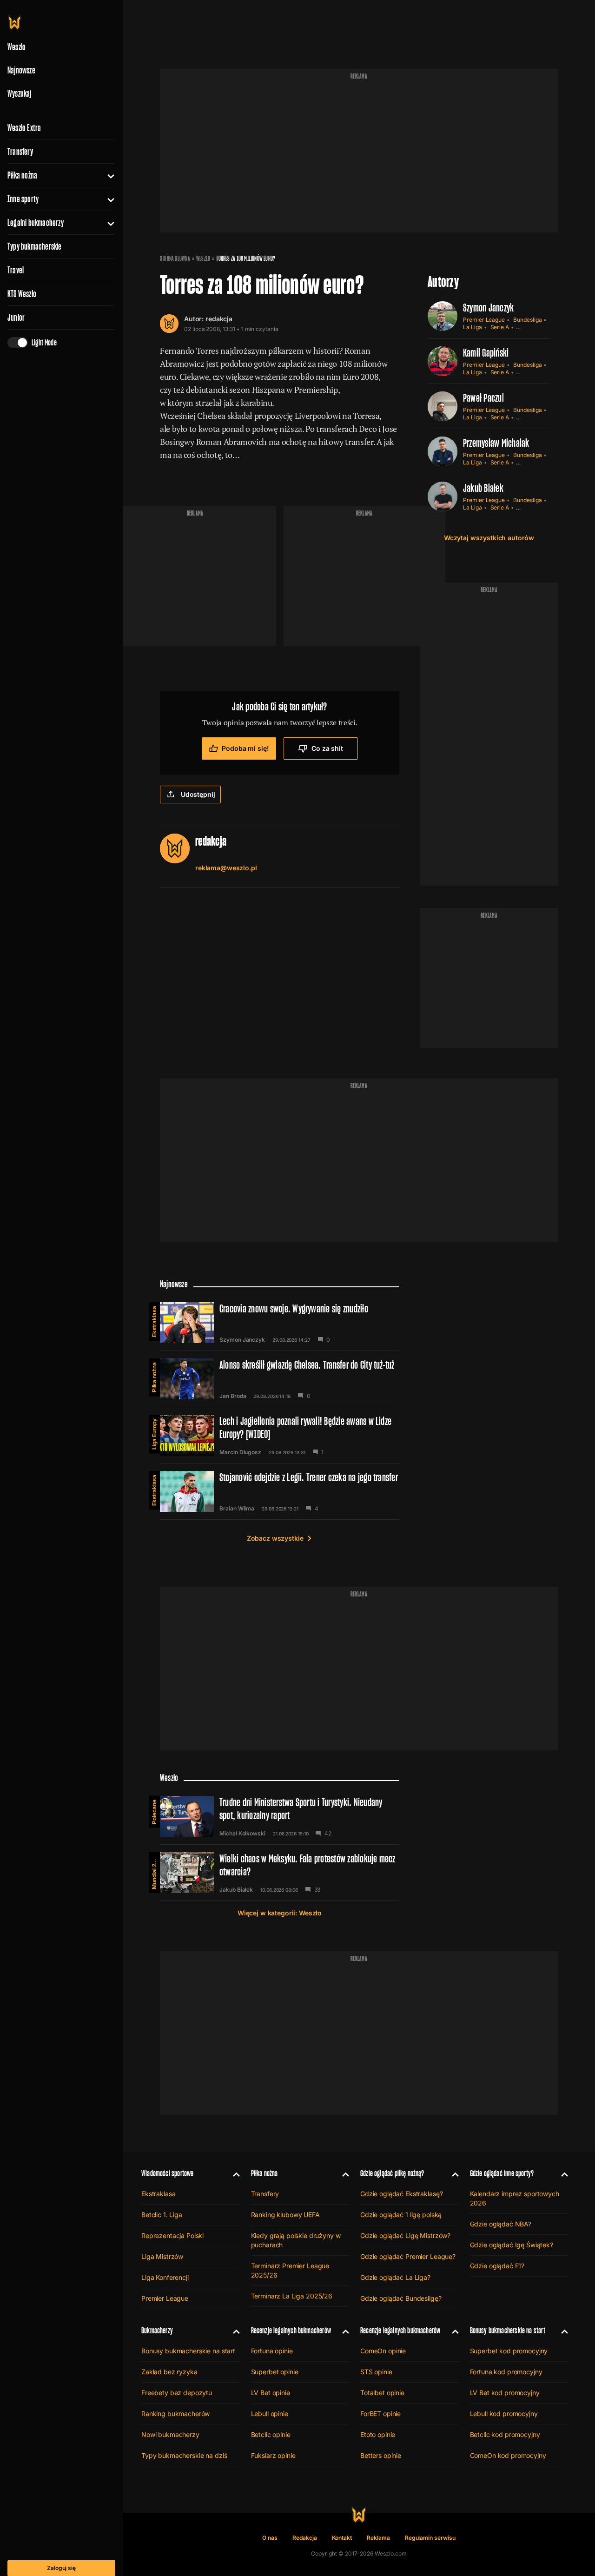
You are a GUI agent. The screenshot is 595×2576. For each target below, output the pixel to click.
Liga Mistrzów (162, 2256)
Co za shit (327, 748)
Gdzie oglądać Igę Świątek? (512, 2245)
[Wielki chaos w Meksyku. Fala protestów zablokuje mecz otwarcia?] (280, 1873)
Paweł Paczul (483, 398)
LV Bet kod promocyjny (505, 2393)
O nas (270, 2538)
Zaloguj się (61, 2568)
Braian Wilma (237, 1509)
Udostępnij (198, 794)
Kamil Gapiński (486, 353)
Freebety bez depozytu (177, 2393)
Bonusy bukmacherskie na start (188, 2351)
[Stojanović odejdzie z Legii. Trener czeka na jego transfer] (280, 1491)
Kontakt (342, 2538)
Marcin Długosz (240, 1452)
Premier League (484, 320)
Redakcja (305, 2538)
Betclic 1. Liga (162, 2215)
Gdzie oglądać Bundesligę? (401, 2298)
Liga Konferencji (165, 2277)
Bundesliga (527, 320)
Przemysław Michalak (496, 443)
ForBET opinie (380, 2414)
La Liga (473, 327)
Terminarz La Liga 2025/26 (292, 2296)
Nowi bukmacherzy (170, 2434)
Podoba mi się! (245, 748)
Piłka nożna (22, 175)
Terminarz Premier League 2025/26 (290, 2270)
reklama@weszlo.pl (226, 868)
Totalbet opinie (382, 2393)
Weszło (203, 258)
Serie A (500, 327)
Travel (16, 270)
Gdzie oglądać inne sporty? (502, 2173)
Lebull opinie (270, 2414)
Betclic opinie (271, 2434)
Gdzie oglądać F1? (497, 2266)
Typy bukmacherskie (35, 246)
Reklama (378, 2538)
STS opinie (376, 2372)
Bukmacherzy (157, 2330)
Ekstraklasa (154, 1321)
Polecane (154, 1812)
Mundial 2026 (154, 1871)
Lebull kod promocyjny (504, 2414)
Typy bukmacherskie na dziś (184, 2455)
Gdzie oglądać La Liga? (395, 2277)
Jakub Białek (483, 488)
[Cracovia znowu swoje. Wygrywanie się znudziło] (280, 1323)
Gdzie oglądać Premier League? (408, 2256)
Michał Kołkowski (242, 1834)
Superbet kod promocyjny (509, 2351)
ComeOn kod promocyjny (508, 2455)
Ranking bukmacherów (175, 2414)
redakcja (219, 319)
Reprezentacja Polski (172, 2235)
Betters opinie (381, 2455)
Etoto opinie (378, 2434)
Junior (16, 318)
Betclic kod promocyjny (505, 2434)
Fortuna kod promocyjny (506, 2372)
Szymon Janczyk (488, 308)
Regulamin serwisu (430, 2538)
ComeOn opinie (383, 2351)
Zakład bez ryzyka (169, 2372)
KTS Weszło (22, 294)
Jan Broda (233, 1396)
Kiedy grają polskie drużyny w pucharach (296, 2240)
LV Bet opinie (271, 2393)
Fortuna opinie (272, 2351)
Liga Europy (154, 1434)
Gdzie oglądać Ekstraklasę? (401, 2194)
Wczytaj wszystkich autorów (489, 538)
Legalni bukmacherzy (36, 223)
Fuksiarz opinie (273, 2455)
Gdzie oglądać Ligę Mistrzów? (405, 2235)
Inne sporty (23, 199)
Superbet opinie (275, 2372)
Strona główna (175, 258)
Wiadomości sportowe (167, 2173)
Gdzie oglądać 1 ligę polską (401, 2215)
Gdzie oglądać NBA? (501, 2224)
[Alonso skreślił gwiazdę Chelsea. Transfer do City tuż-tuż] (280, 1379)
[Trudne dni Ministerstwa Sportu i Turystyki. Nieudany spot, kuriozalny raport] (280, 1816)
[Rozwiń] (107, 175)
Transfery (20, 152)
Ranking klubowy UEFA (285, 2215)
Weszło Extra (24, 128)
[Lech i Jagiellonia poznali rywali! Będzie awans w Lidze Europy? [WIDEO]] (280, 1435)
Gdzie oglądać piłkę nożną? (392, 2173)
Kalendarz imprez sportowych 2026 (515, 2198)
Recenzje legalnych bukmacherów (291, 2330)
